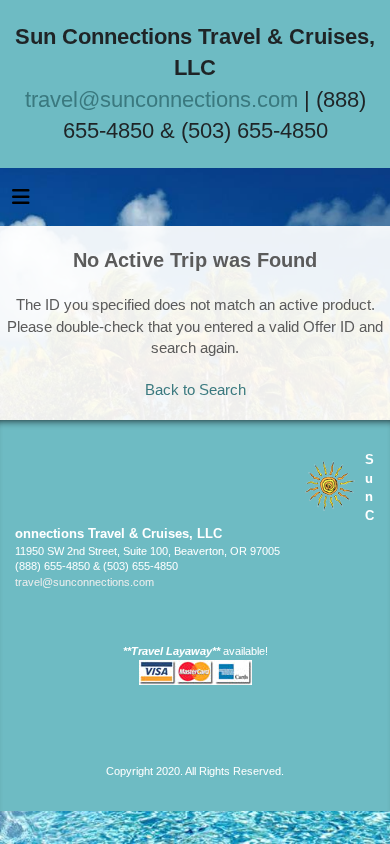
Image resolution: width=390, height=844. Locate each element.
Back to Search (195, 389)
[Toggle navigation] (21, 202)
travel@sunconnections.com (161, 99)
